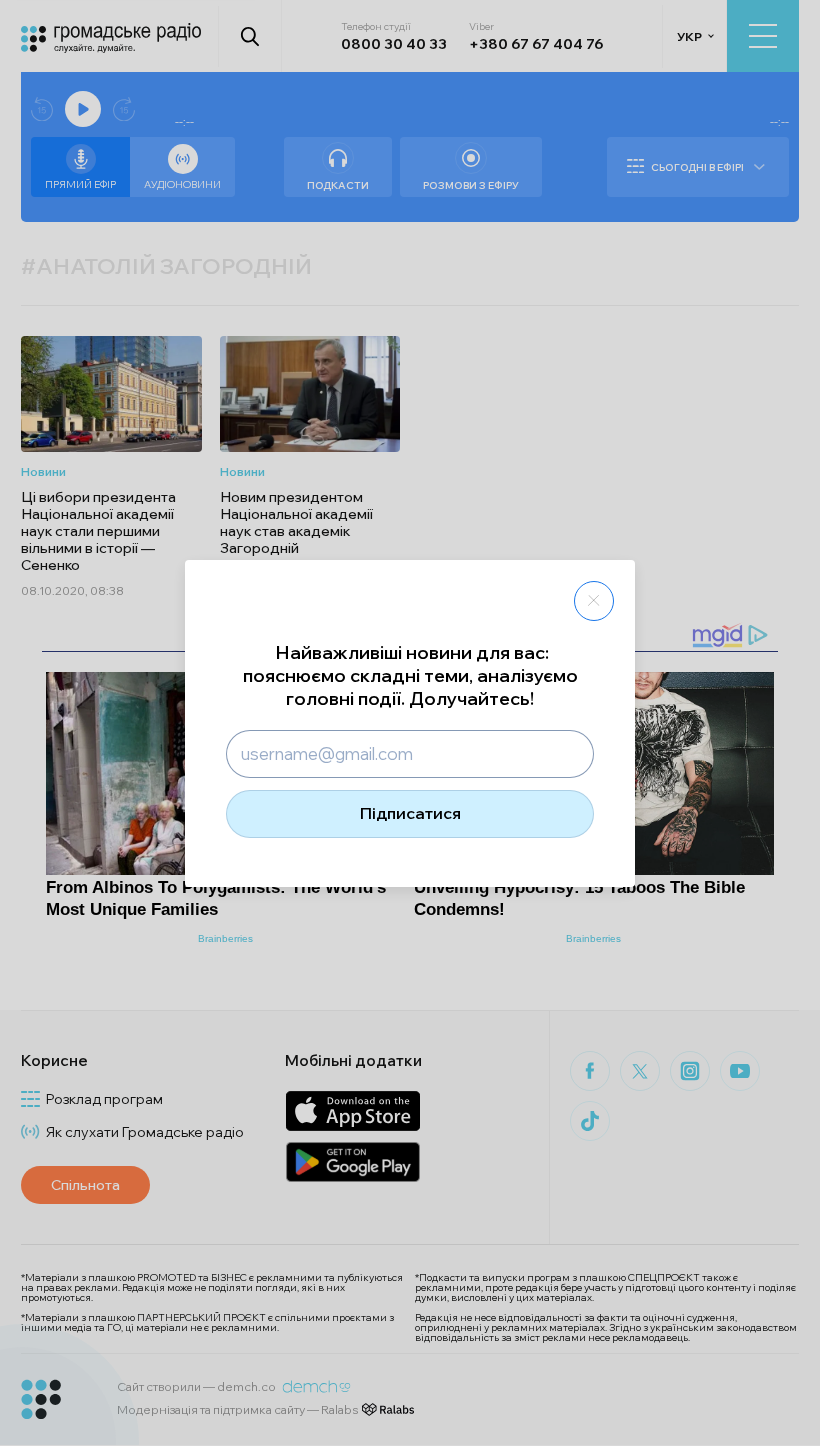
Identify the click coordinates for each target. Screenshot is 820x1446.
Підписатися (410, 813)
